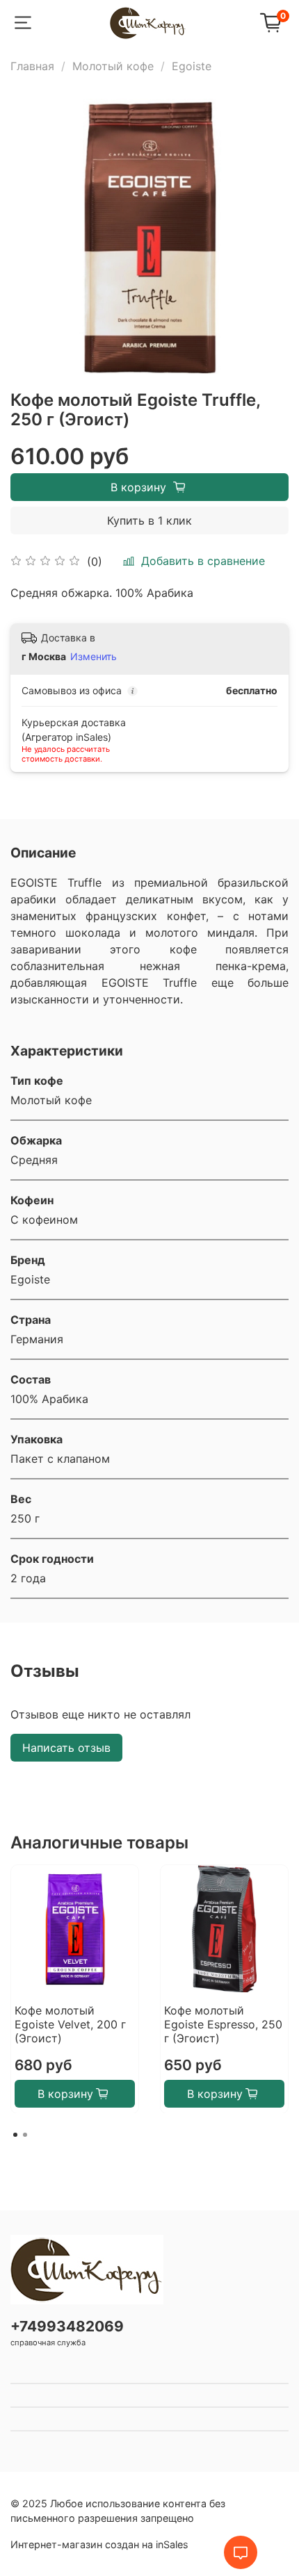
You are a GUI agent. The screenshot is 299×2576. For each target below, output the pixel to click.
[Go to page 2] (25, 2135)
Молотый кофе (113, 66)
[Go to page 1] (15, 2135)
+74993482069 (67, 2326)
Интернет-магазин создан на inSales (99, 2544)
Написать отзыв (66, 1748)
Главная (32, 66)
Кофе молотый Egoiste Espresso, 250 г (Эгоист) (223, 2024)
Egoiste (192, 66)
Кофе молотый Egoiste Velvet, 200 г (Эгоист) (70, 2024)
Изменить (94, 656)
